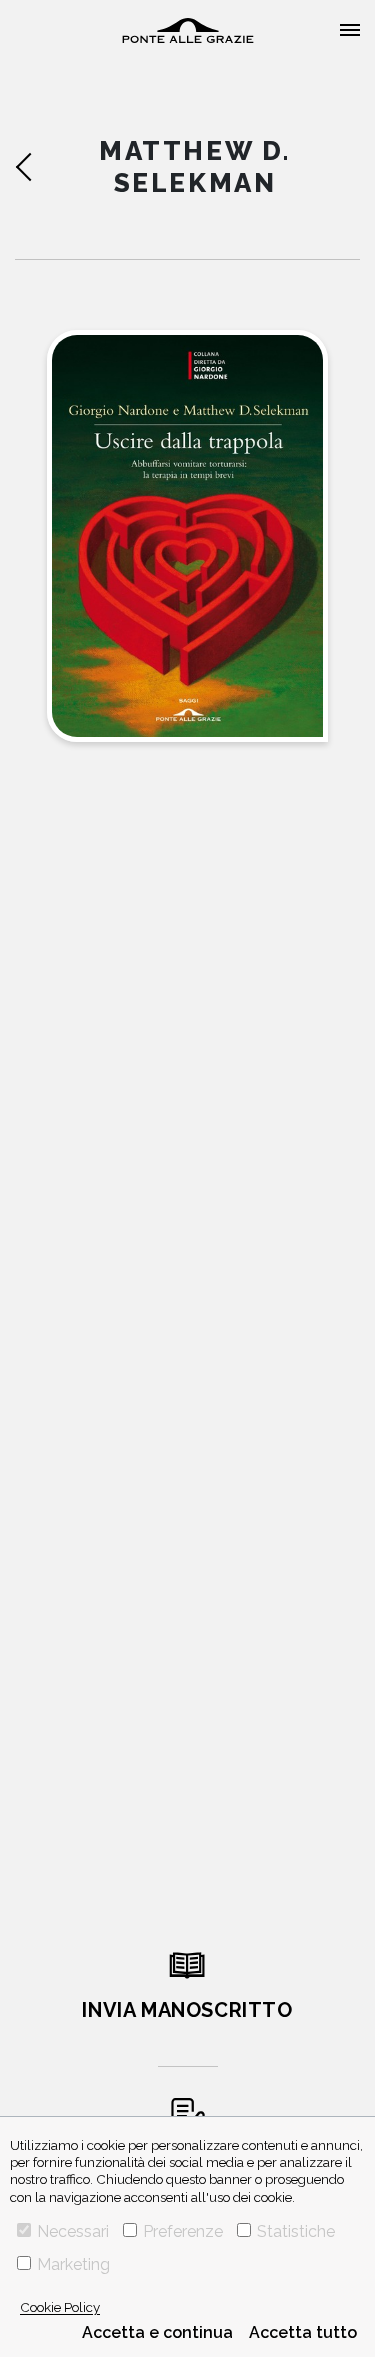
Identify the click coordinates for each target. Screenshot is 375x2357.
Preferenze (183, 2231)
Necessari (73, 2231)
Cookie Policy (60, 2307)
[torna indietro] (39, 167)
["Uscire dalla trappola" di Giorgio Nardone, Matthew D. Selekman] (187, 536)
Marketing (73, 2264)
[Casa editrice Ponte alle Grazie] (188, 30)
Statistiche (296, 2231)
